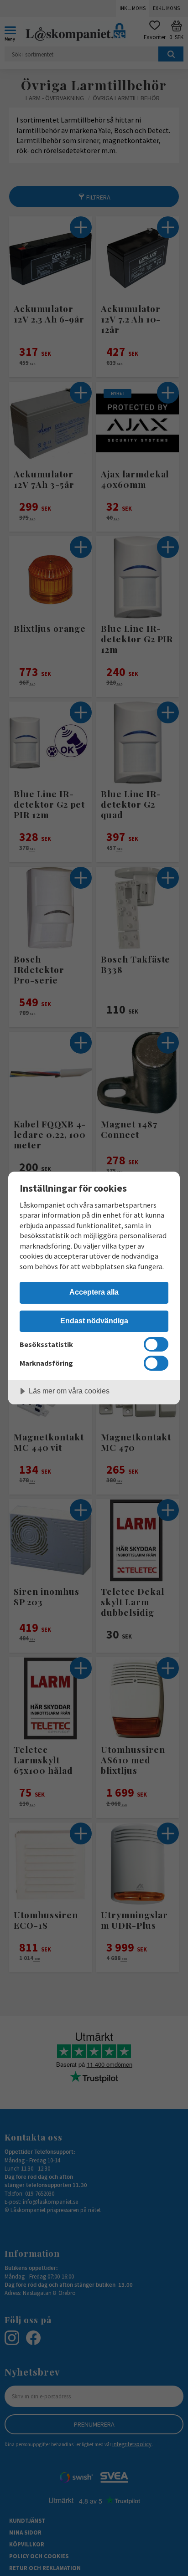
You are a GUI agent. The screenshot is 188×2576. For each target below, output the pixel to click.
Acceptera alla (94, 1292)
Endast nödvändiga (94, 1321)
